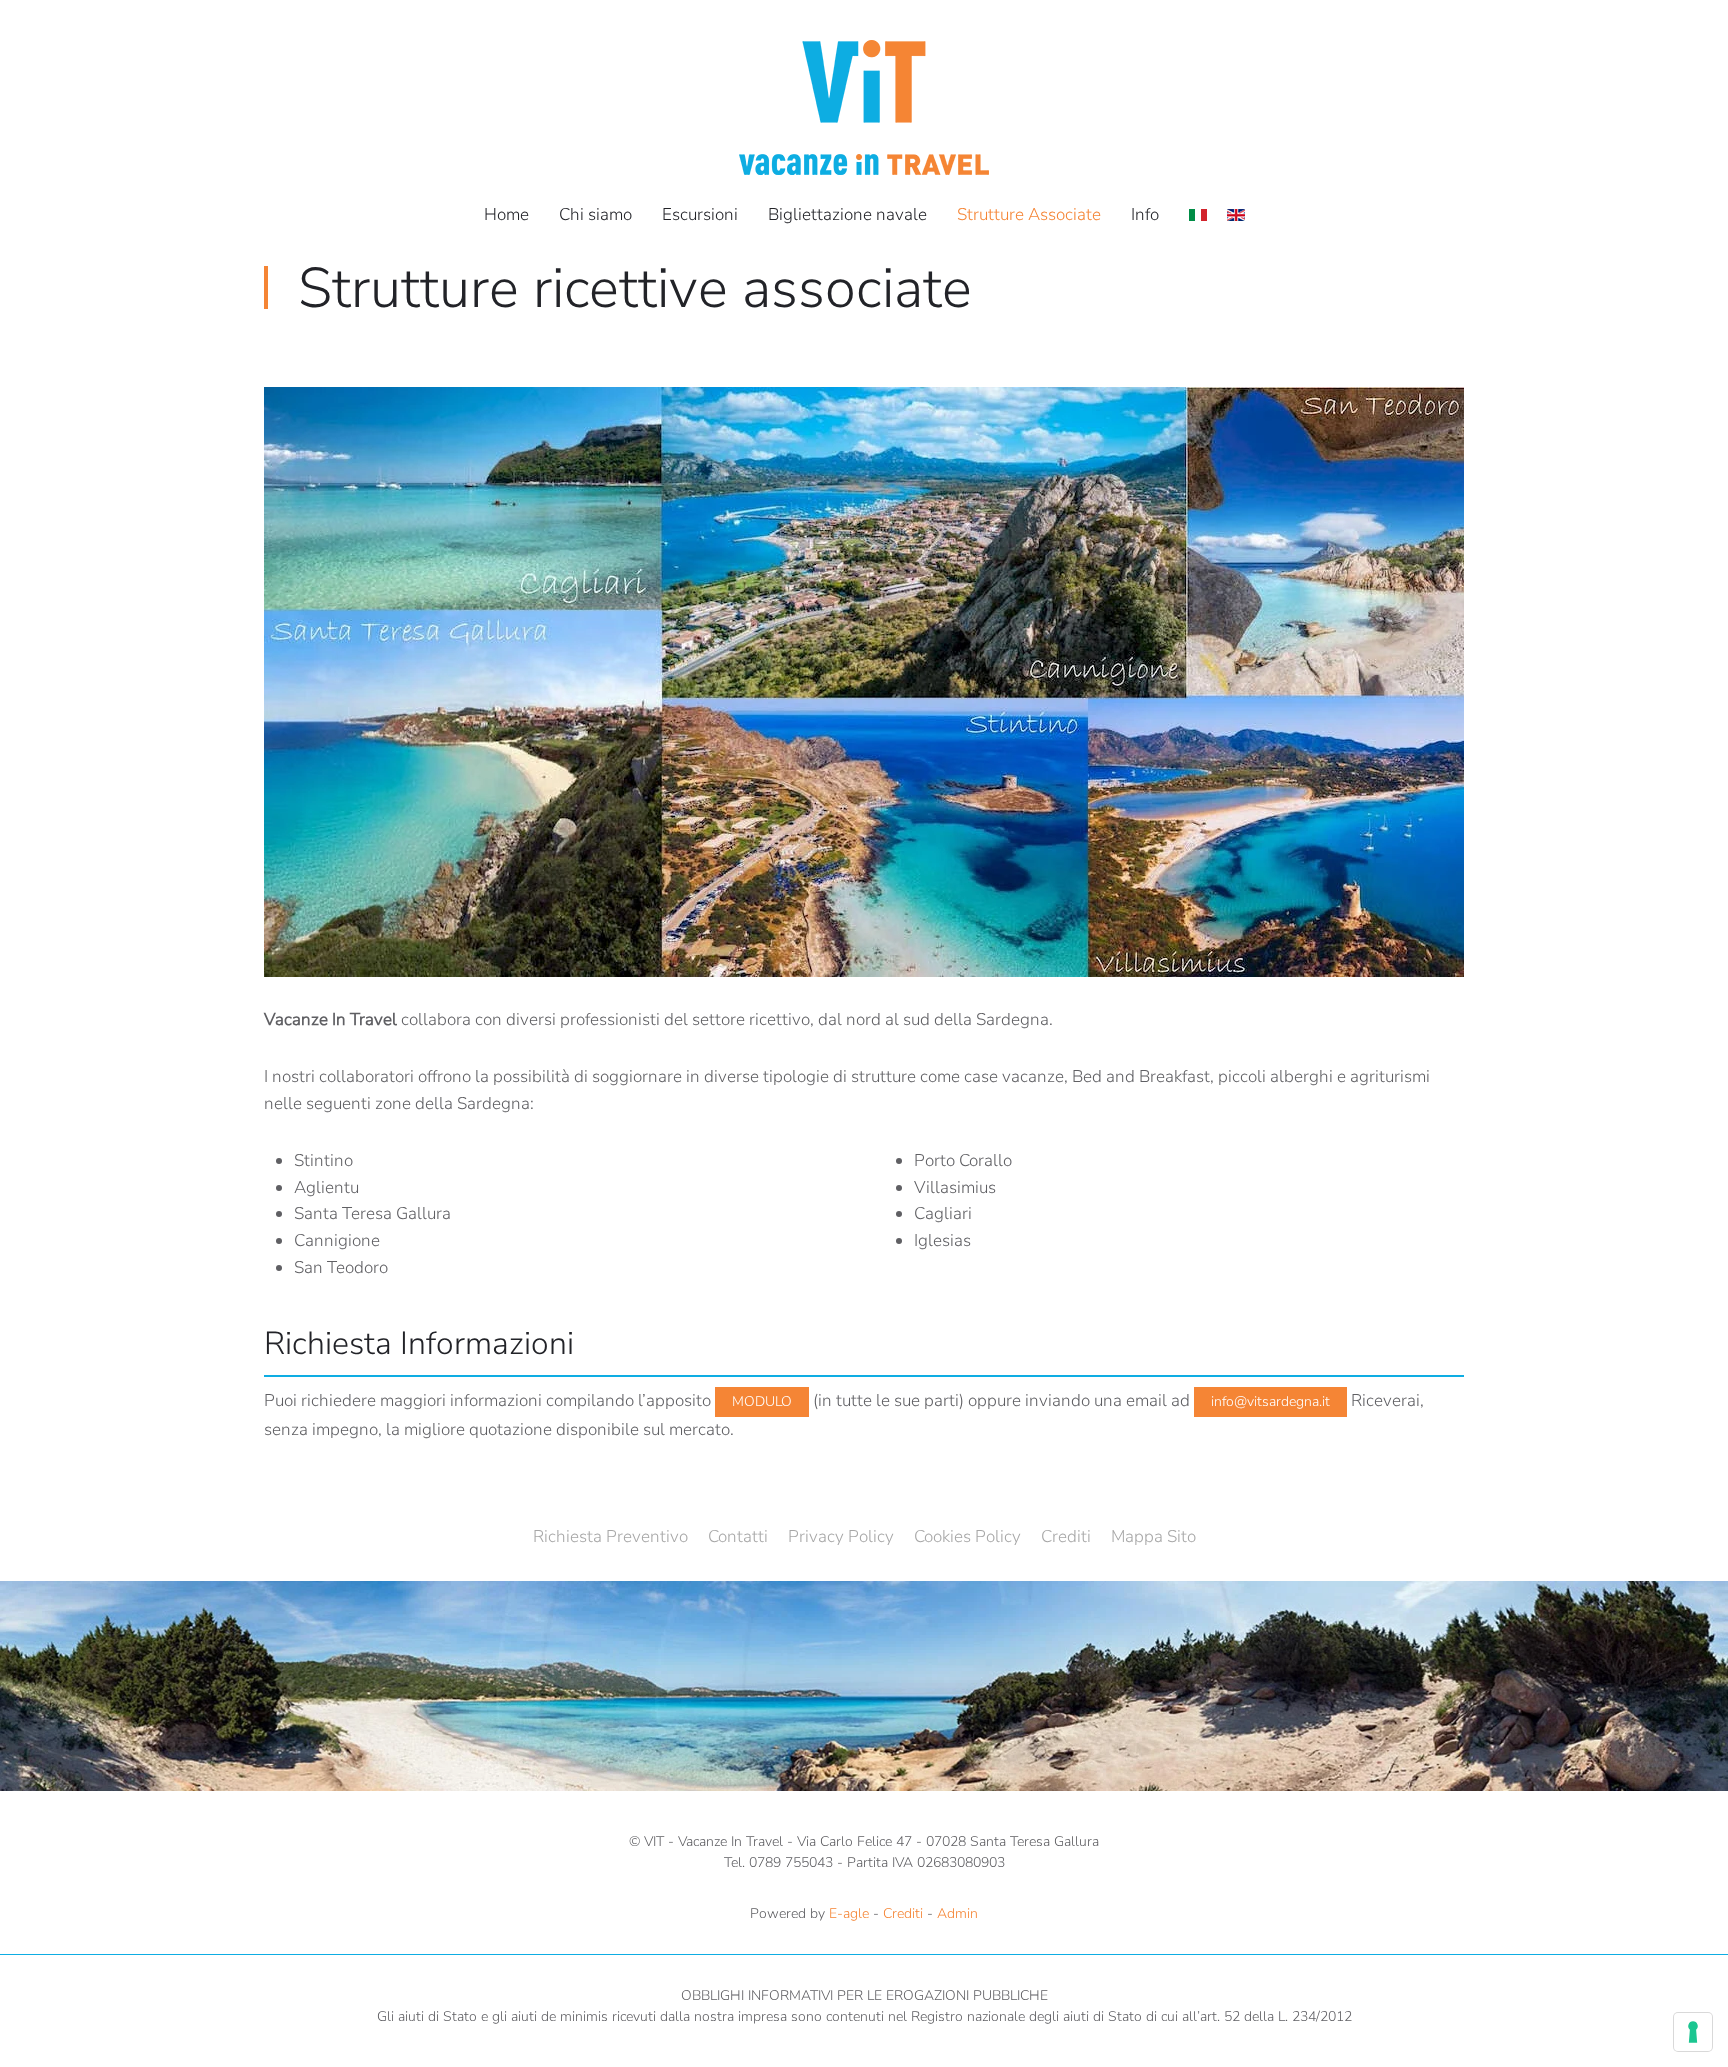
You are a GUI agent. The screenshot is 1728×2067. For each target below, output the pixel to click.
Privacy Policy (841, 1536)
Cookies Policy (967, 1536)
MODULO (762, 1401)
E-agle (849, 1913)
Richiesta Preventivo (610, 1536)
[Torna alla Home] (864, 107)
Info (1145, 214)
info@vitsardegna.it (1270, 1401)
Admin (957, 1913)
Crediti (1066, 1536)
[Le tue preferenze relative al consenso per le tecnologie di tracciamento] (1693, 2032)
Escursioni (700, 214)
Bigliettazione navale (847, 214)
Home (506, 214)
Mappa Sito (1153, 1536)
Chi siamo (595, 214)
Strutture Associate (1029, 214)
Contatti (738, 1536)
